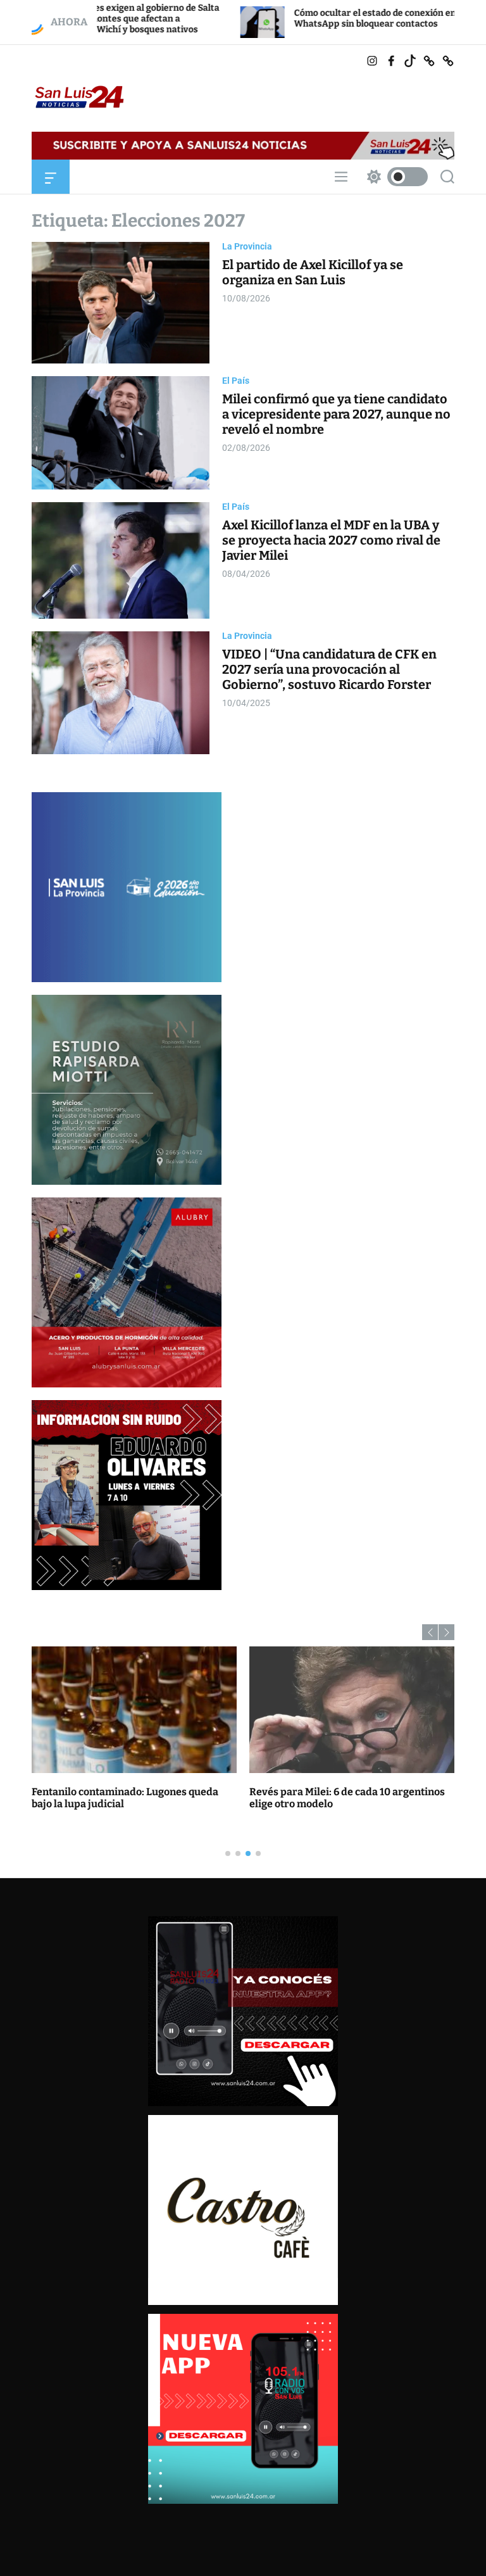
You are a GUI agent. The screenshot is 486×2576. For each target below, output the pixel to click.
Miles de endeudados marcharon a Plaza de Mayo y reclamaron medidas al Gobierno (128, 1804)
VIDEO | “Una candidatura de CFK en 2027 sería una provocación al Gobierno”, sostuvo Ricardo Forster (329, 669)
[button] (430, 1632)
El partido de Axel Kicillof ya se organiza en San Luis (313, 272)
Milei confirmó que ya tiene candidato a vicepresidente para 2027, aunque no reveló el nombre (336, 414)
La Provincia (247, 246)
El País (236, 381)
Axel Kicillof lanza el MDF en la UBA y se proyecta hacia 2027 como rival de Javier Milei (331, 540)
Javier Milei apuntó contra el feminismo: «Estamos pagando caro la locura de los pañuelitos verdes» (345, 1804)
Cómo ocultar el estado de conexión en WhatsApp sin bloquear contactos (268, 18)
